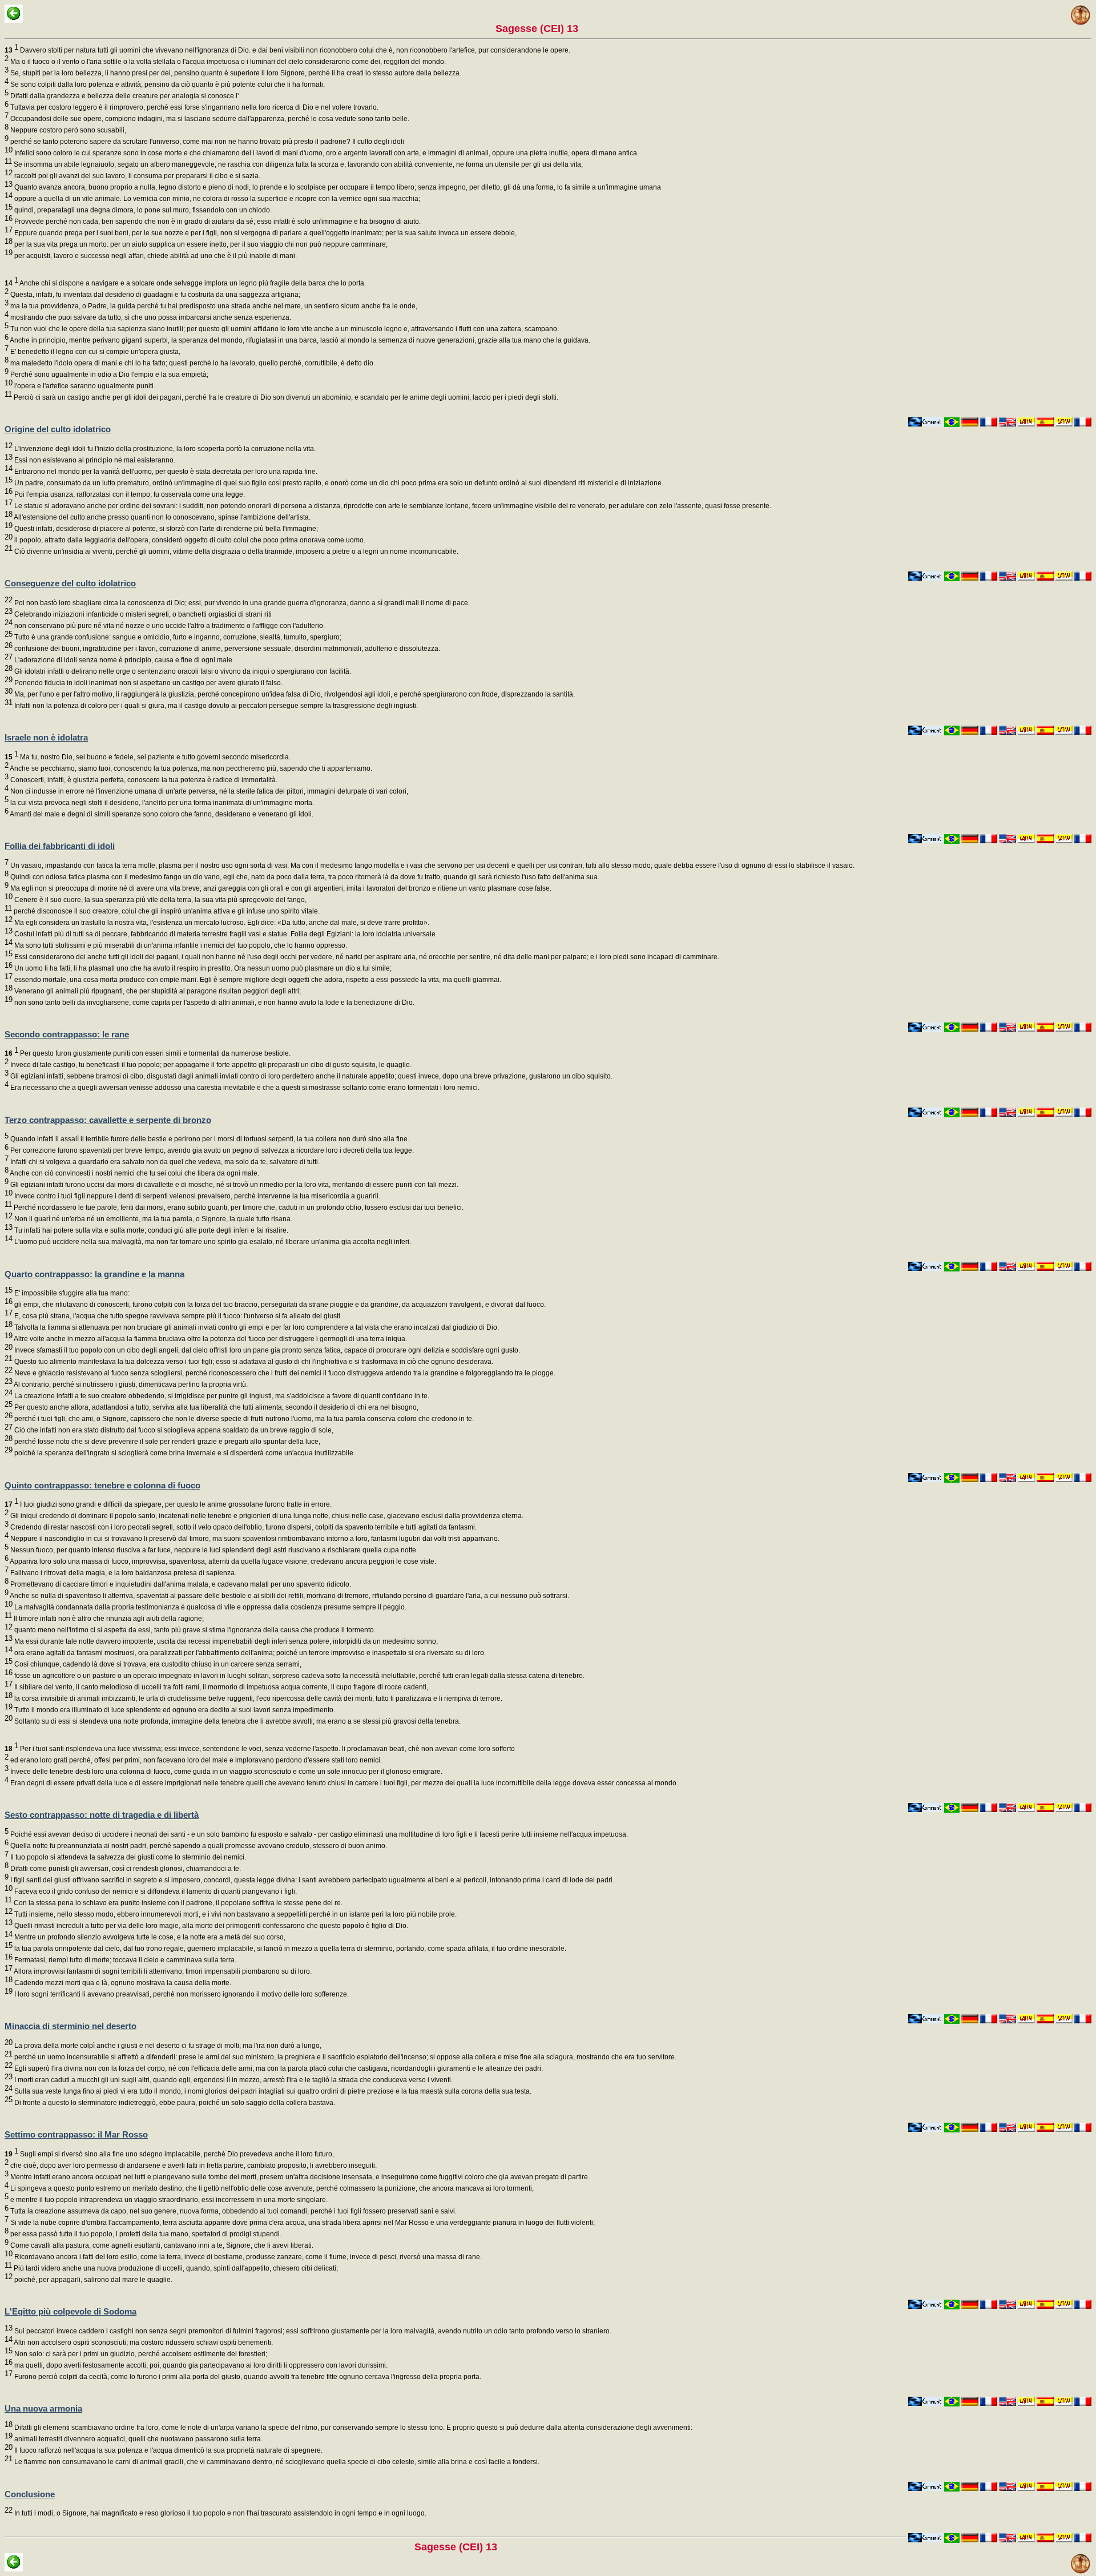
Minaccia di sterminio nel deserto (70, 2026)
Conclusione (30, 2494)
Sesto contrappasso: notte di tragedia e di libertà (102, 1815)
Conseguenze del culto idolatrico (70, 583)
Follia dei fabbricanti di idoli (60, 846)
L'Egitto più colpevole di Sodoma (70, 2311)
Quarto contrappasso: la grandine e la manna (94, 1274)
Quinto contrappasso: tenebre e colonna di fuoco (102, 1485)
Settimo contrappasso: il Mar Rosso (76, 2134)
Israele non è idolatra (46, 737)
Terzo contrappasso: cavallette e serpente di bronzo (108, 1120)
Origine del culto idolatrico (58, 429)
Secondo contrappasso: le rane (67, 1034)
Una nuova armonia (43, 2408)
